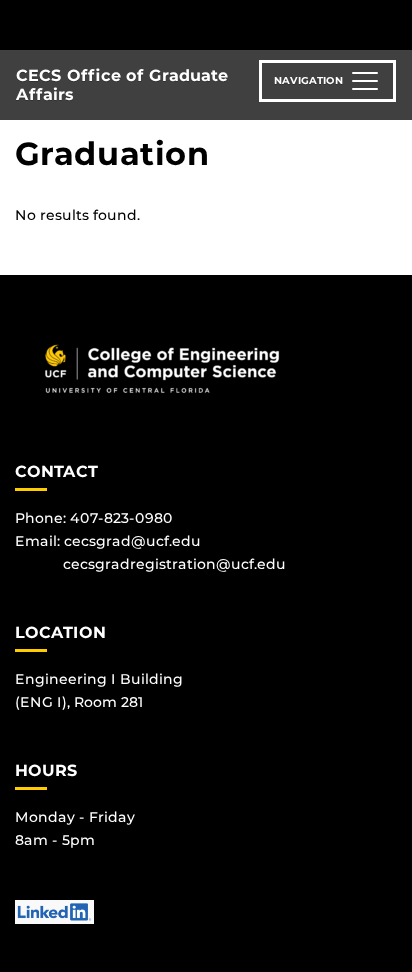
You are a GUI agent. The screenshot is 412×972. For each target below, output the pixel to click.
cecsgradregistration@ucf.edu (174, 564)
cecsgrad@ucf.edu (132, 541)
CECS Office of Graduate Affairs (122, 85)
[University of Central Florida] (152, 24)
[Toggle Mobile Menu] (392, 23)
